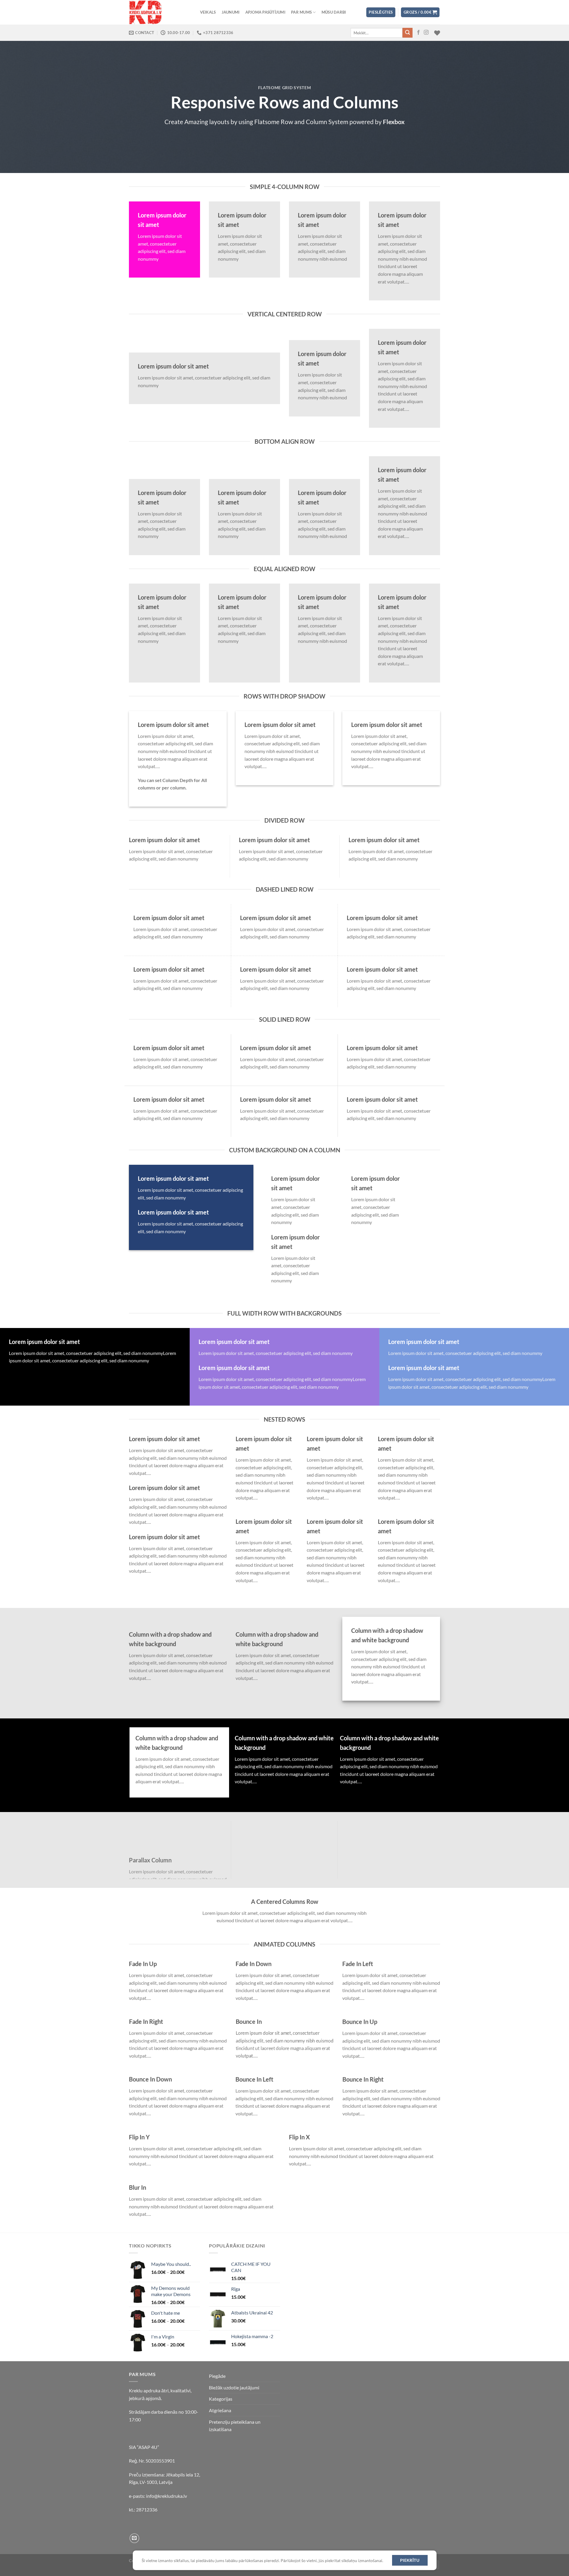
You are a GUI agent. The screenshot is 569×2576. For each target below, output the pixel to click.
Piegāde (217, 2376)
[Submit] (407, 33)
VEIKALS (208, 12)
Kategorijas (221, 2399)
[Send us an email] (134, 2538)
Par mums (301, 12)
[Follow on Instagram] (426, 33)
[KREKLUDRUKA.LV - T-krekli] (159, 12)
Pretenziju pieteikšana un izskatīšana (235, 2426)
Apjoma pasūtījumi (265, 12)
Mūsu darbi (334, 12)
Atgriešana (220, 2410)
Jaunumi (231, 12)
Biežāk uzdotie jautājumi (234, 2387)
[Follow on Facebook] (418, 33)
